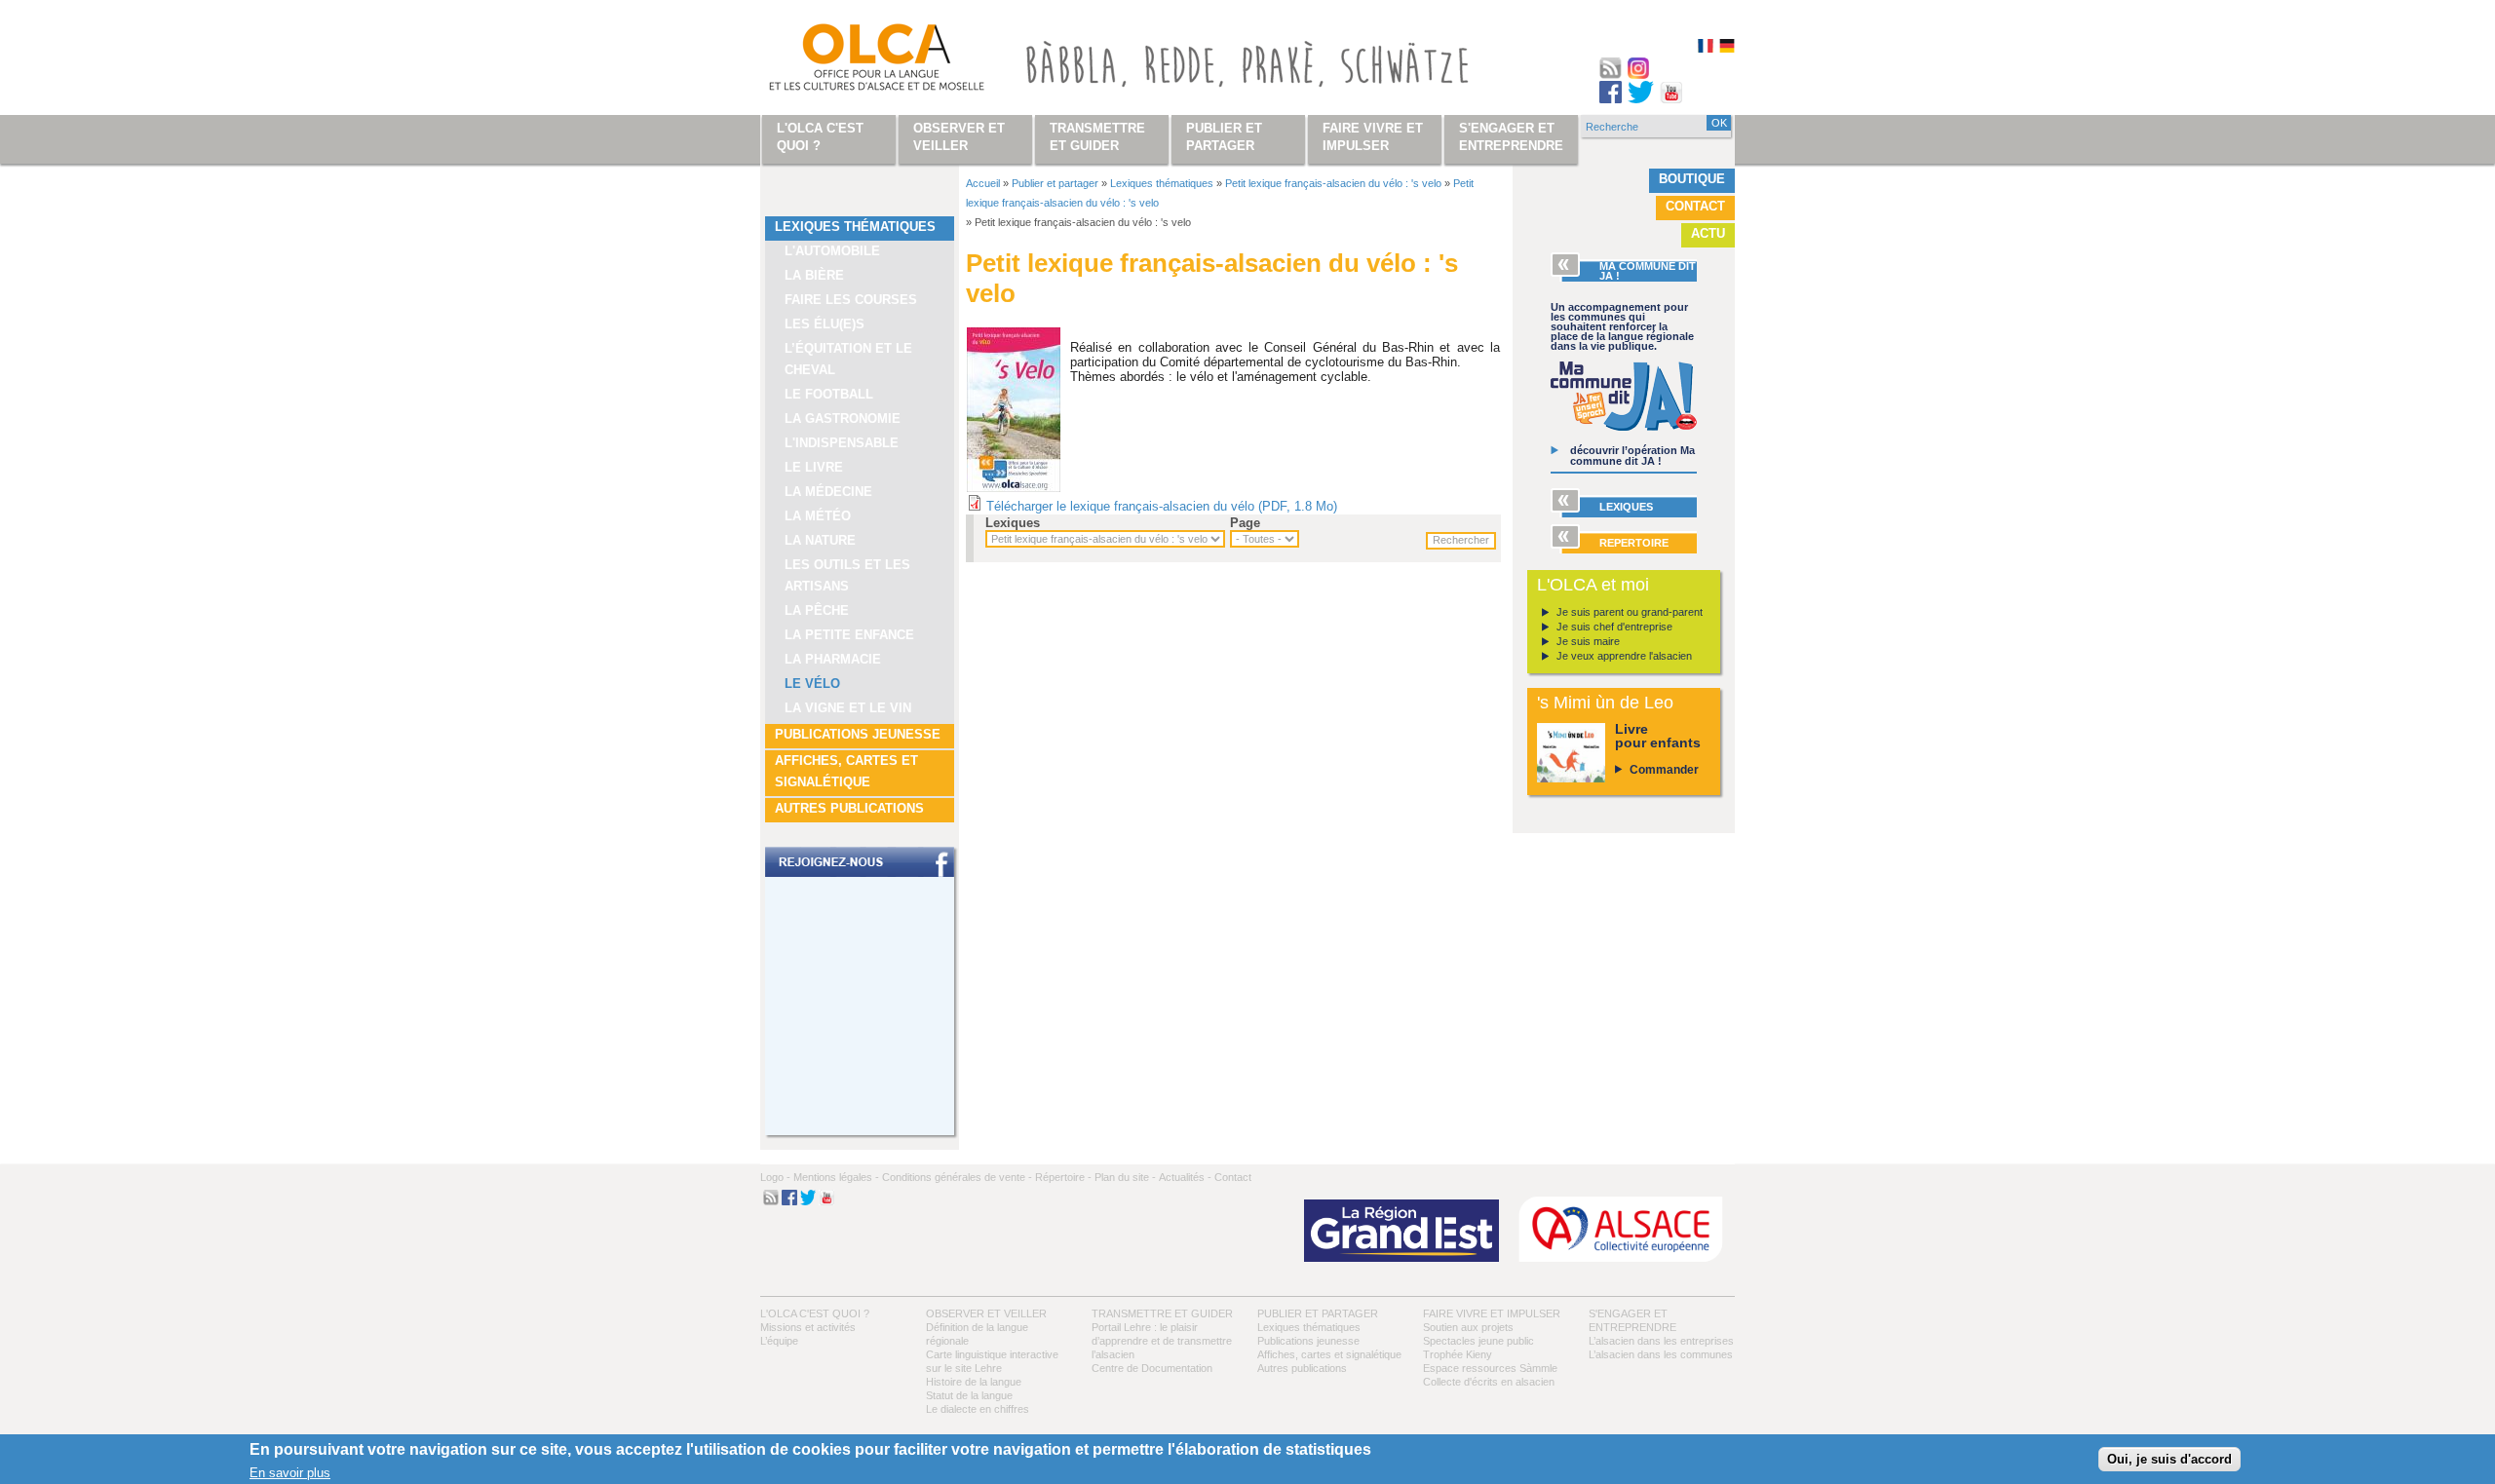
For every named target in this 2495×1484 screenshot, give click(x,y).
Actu (1708, 233)
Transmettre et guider (1162, 1313)
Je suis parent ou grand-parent (1630, 612)
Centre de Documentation (1152, 1368)
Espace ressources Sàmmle (1490, 1368)
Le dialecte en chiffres (978, 1409)
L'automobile (832, 251)
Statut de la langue (969, 1395)
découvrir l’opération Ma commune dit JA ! (1632, 456)
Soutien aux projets (1468, 1327)
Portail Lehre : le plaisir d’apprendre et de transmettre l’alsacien (1162, 1341)
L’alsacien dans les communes (1661, 1354)
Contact (1695, 206)
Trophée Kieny (1458, 1354)
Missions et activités (808, 1327)
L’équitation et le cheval (848, 359)
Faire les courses (851, 300)
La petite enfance (849, 635)
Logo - (775, 1177)
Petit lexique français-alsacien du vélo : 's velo (1333, 183)
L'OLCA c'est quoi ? (815, 1313)
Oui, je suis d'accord (2169, 1459)
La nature (820, 540)
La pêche (817, 610)
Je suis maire (1588, 641)
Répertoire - (1063, 1177)
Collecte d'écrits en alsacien (1489, 1382)
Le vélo (812, 684)
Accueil (983, 183)
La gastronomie (843, 419)
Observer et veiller (986, 1313)
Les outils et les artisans (847, 575)
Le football (829, 394)
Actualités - (1185, 1177)
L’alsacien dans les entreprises (1661, 1341)
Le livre (814, 467)
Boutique (1692, 179)
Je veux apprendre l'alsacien (1624, 656)
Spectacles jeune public (1478, 1341)
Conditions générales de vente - (957, 1177)
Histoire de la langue (974, 1382)
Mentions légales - (836, 1177)
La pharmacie (833, 659)
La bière (814, 275)
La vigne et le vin (848, 708)
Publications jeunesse (858, 734)
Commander (1664, 770)
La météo (818, 516)
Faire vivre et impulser (1492, 1313)
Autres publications (849, 808)
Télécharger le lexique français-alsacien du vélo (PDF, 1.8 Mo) (1162, 506)
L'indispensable (842, 443)
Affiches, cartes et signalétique (846, 771)
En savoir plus (290, 1473)
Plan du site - (1125, 1177)
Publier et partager (1055, 183)
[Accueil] (854, 61)
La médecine (828, 492)
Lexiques (1013, 523)
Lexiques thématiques (855, 227)
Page (1245, 523)
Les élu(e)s (825, 324)
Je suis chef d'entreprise (1614, 627)
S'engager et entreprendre (1511, 137)
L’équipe (779, 1341)
